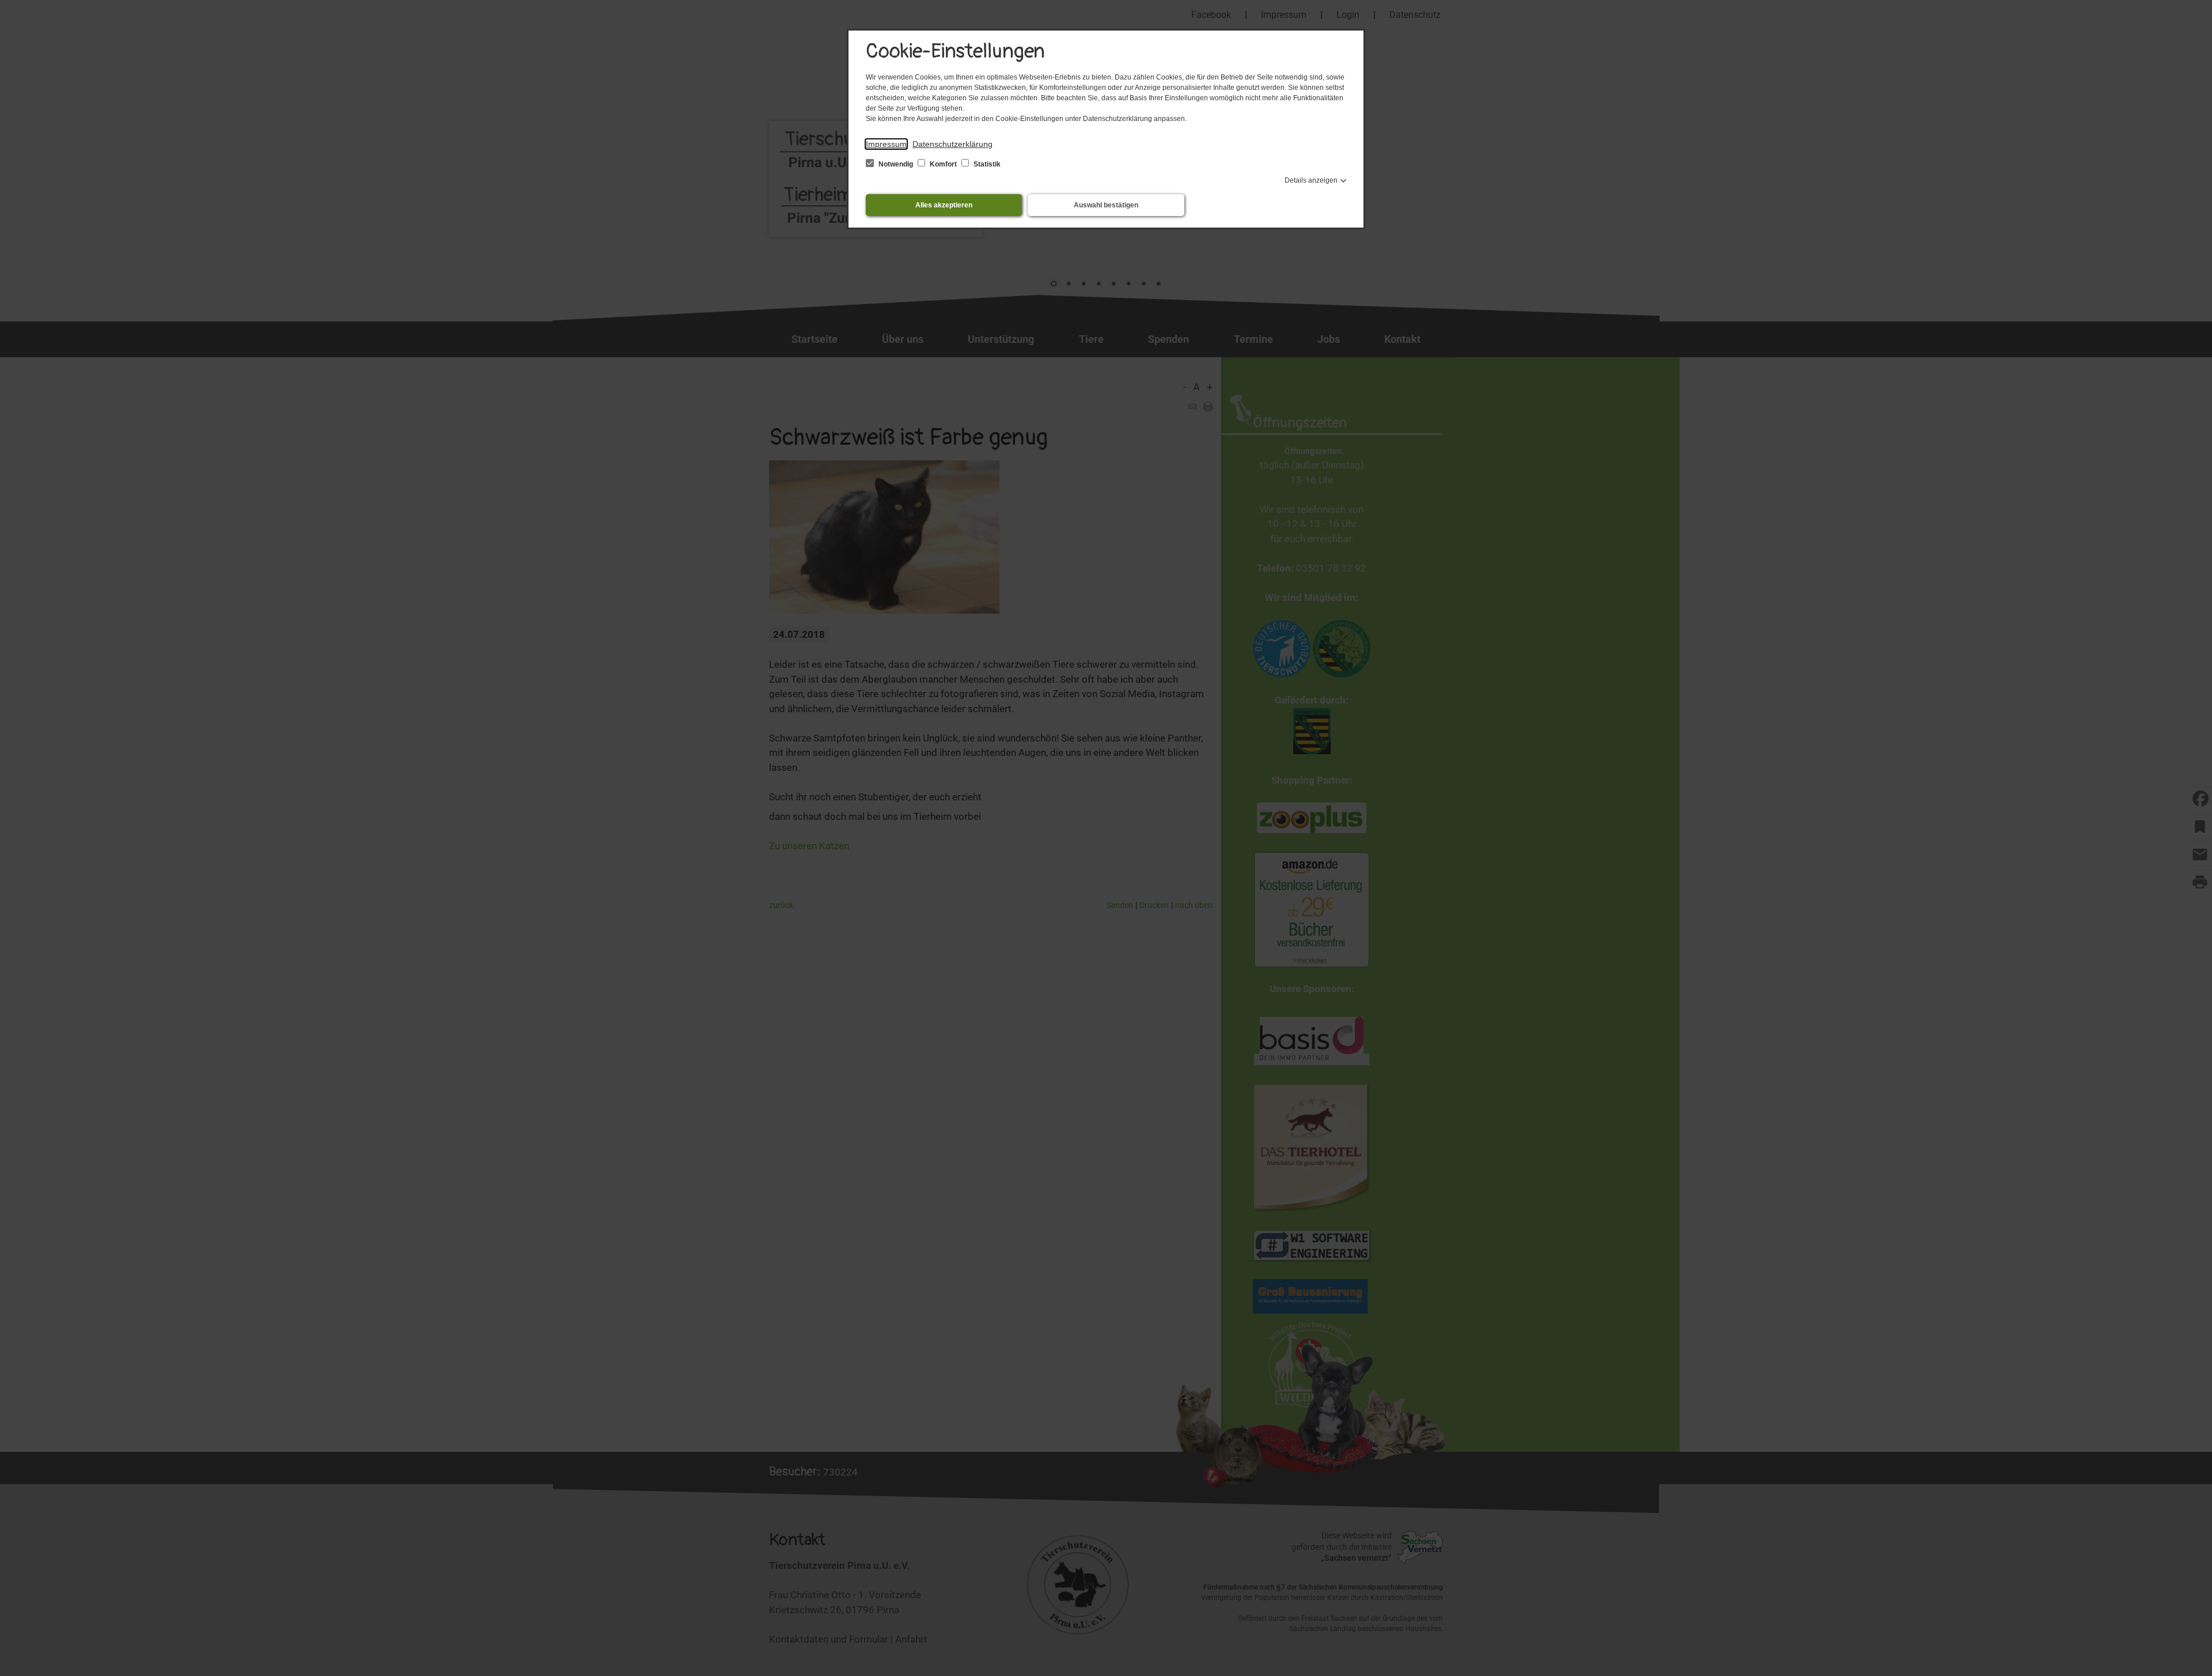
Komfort (943, 164)
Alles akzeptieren (944, 205)
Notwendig (896, 164)
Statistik (986, 164)
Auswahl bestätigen (1106, 205)
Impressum (886, 144)
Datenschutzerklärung (952, 144)
